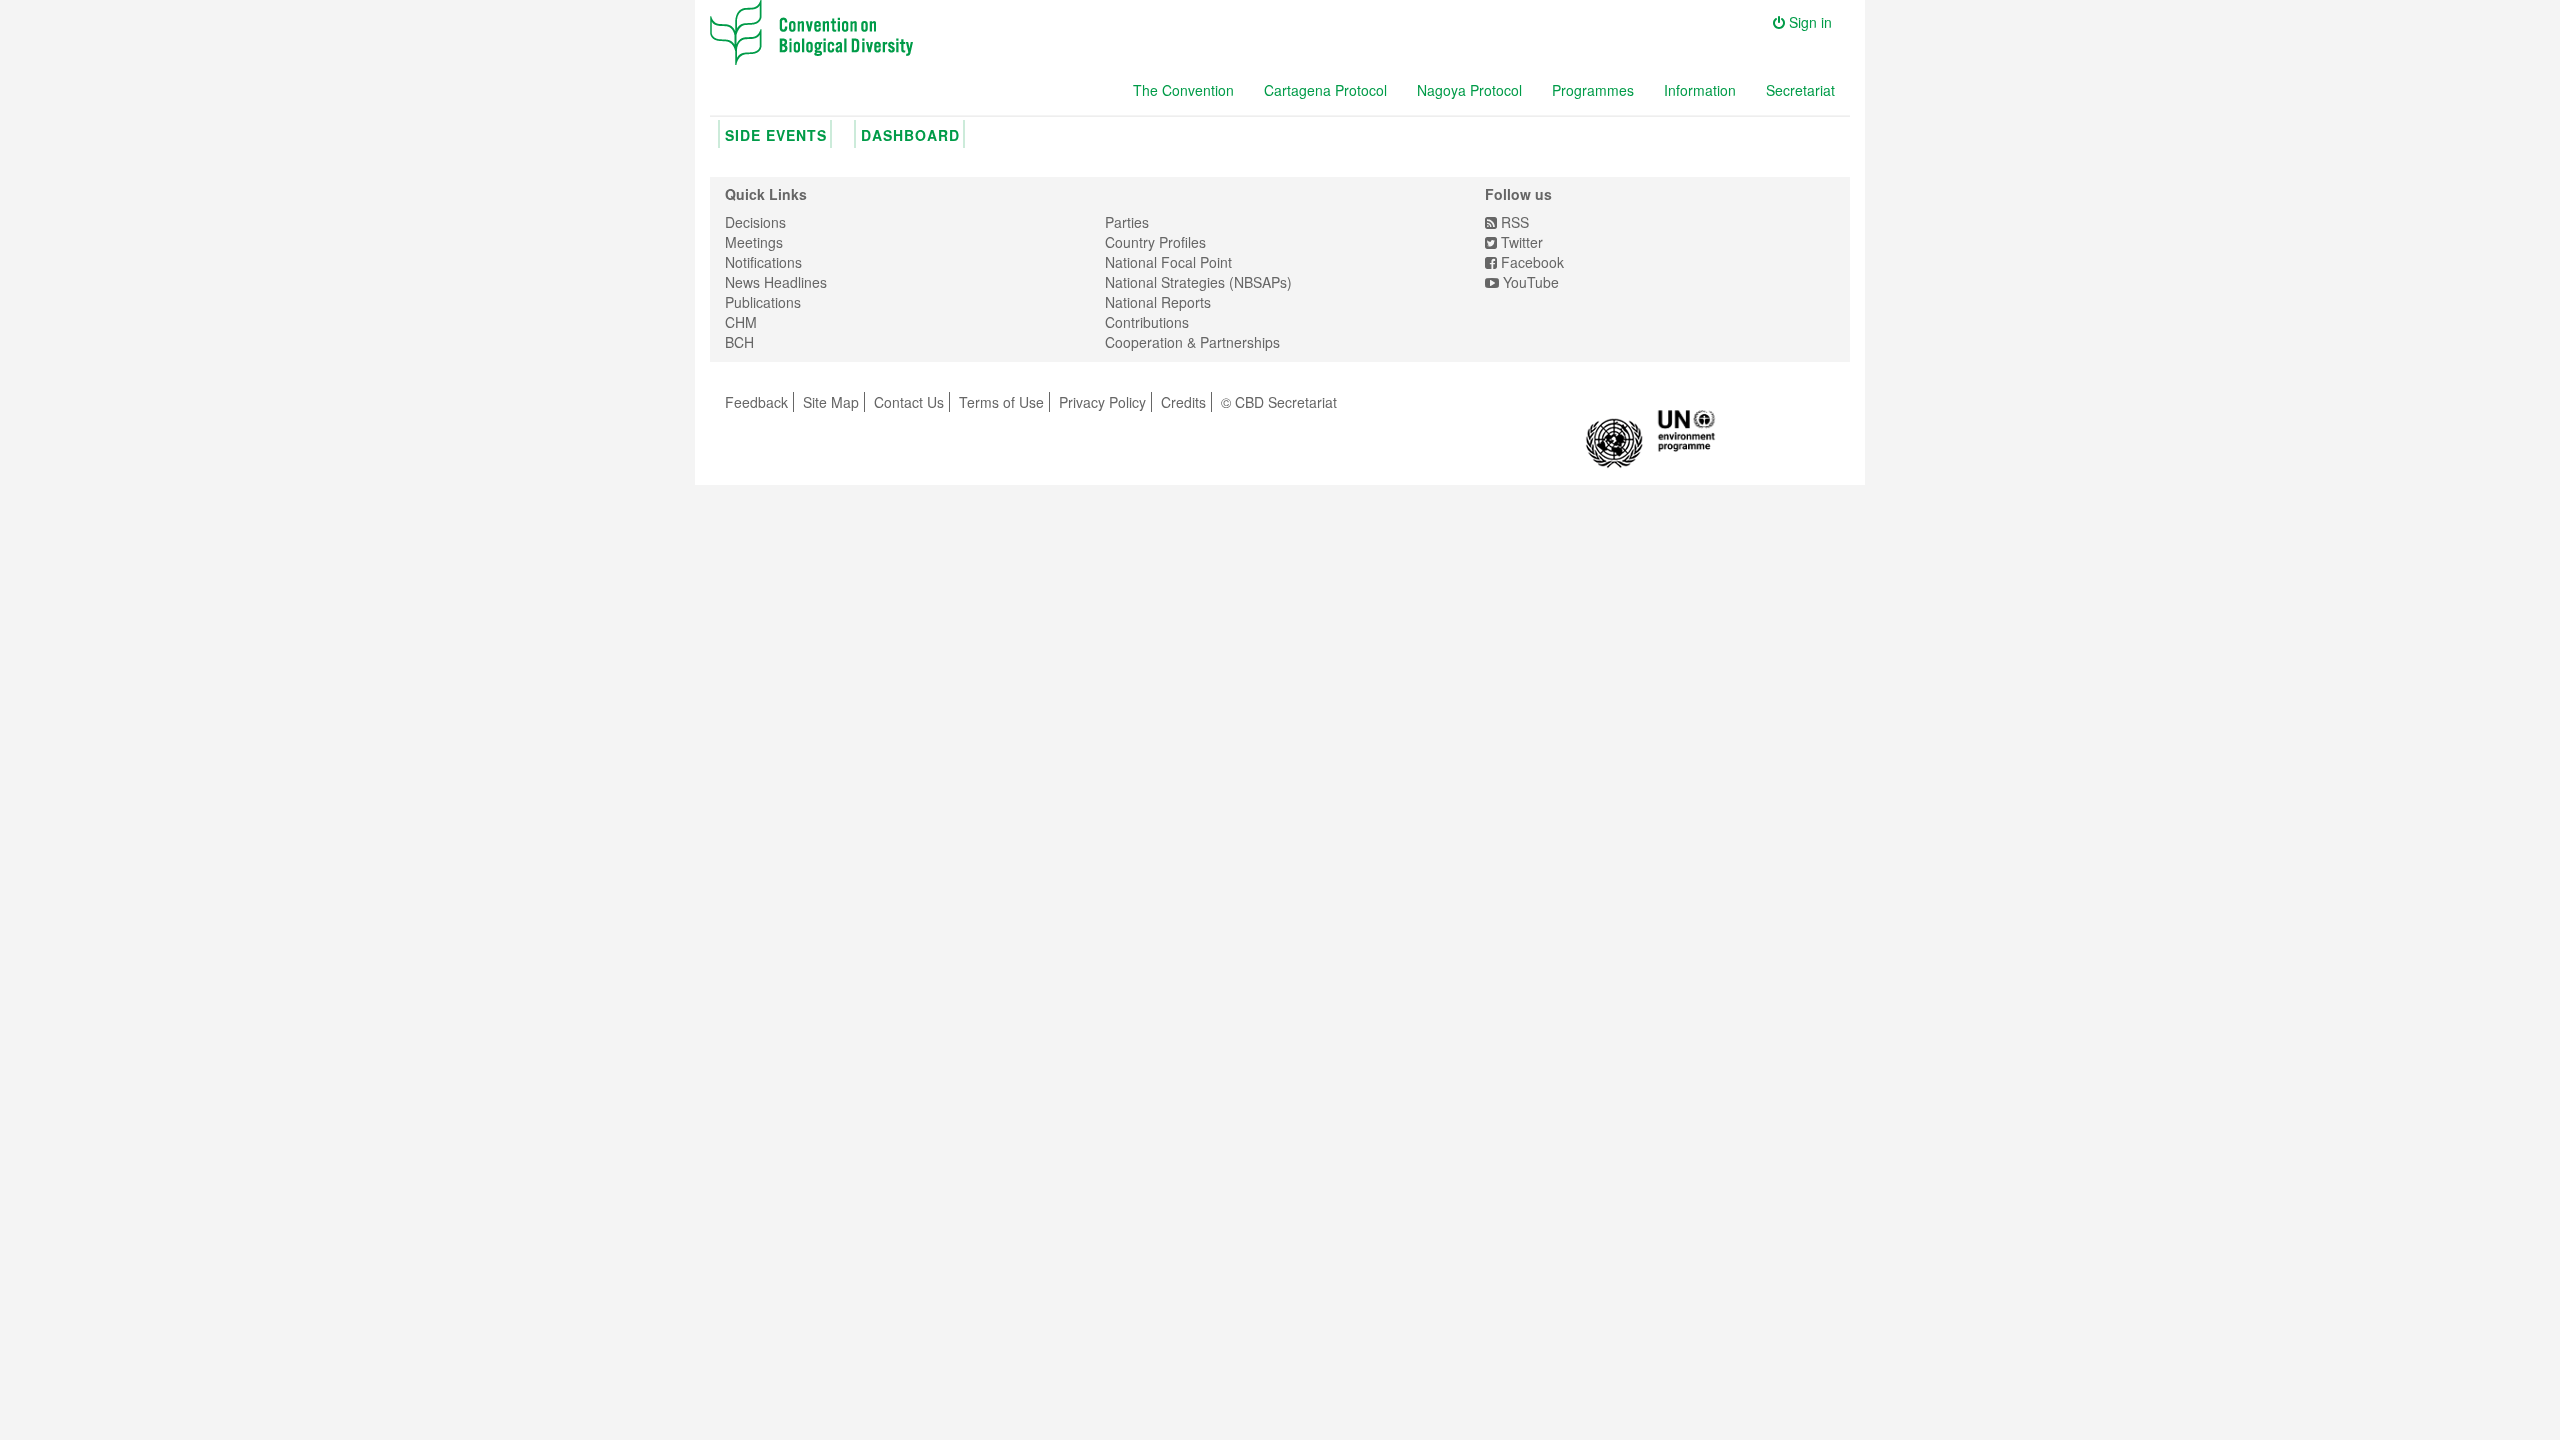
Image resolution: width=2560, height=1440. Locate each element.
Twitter (1520, 242)
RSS (1513, 222)
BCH (739, 342)
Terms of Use (1001, 402)
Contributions (1147, 322)
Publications (763, 302)
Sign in (1808, 22)
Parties (1127, 222)
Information (1700, 90)
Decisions (755, 222)
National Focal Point (1168, 262)
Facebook (1530, 262)
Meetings (754, 242)
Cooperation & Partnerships (1192, 342)
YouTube (1529, 282)
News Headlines (776, 282)
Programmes (1593, 90)
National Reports (1158, 302)
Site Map (831, 402)
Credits (1183, 402)
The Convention (1183, 90)
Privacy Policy (1102, 402)
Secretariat (1800, 90)
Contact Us (909, 402)
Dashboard (910, 135)
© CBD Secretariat (1279, 402)
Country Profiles (1155, 242)
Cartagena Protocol (1325, 90)
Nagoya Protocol (1469, 90)
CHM (741, 322)
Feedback (756, 402)
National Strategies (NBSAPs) (1198, 282)
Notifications (763, 262)
